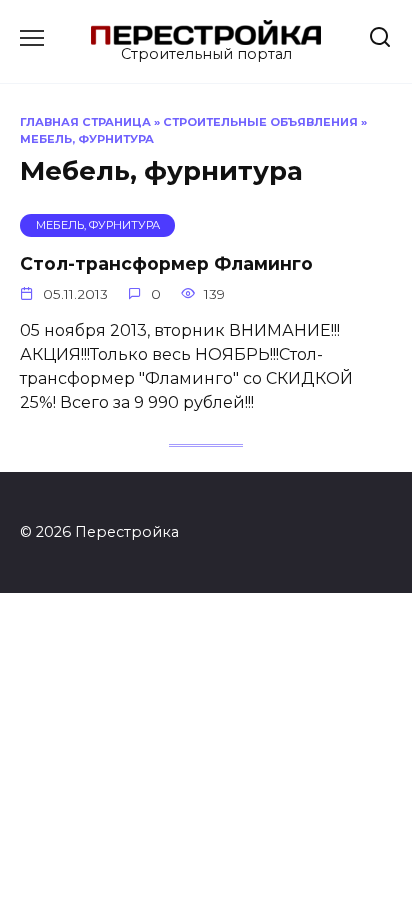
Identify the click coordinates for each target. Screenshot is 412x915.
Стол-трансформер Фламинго (166, 263)
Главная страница (85, 122)
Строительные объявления (260, 122)
